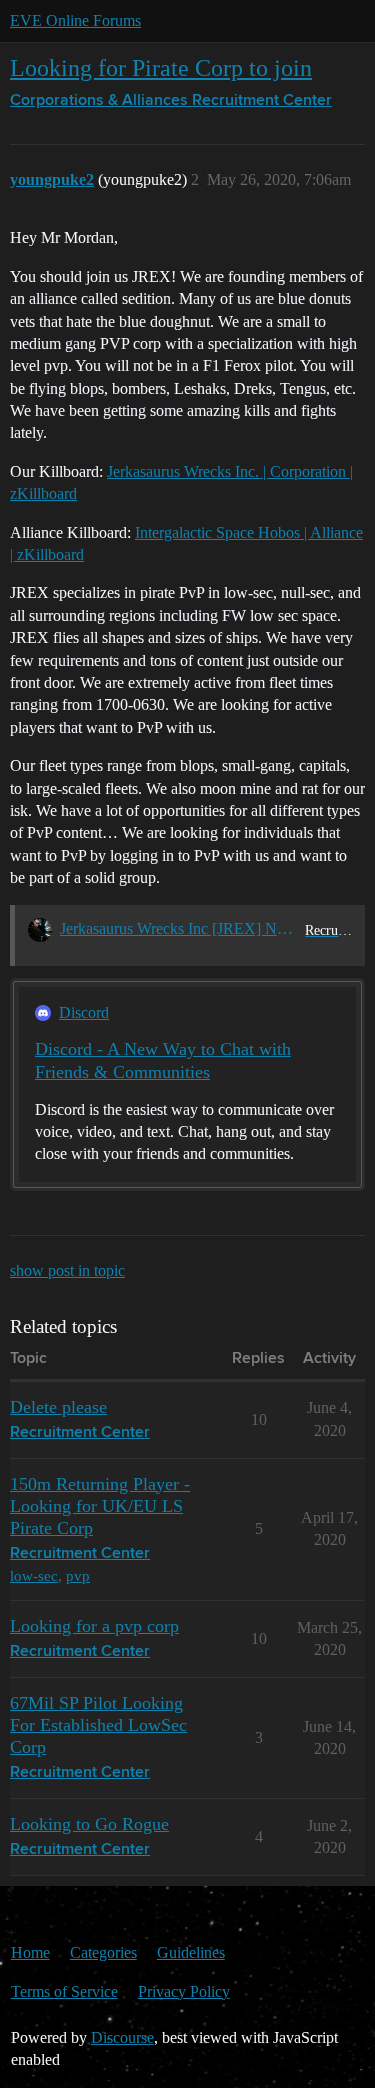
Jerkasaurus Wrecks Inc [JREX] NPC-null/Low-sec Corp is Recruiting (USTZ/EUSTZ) (178, 928)
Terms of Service (64, 1991)
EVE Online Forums (75, 20)
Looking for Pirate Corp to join (161, 67)
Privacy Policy (184, 1991)
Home (30, 1952)
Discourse (122, 2037)
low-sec (34, 1575)
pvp (78, 1575)
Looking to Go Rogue (89, 1824)
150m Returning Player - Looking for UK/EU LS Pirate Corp (100, 1506)
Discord (84, 1012)
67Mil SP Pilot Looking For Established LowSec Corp (98, 1725)
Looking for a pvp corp (94, 1626)
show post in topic (67, 1270)
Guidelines (191, 1952)
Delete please (58, 1407)
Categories (103, 1952)
